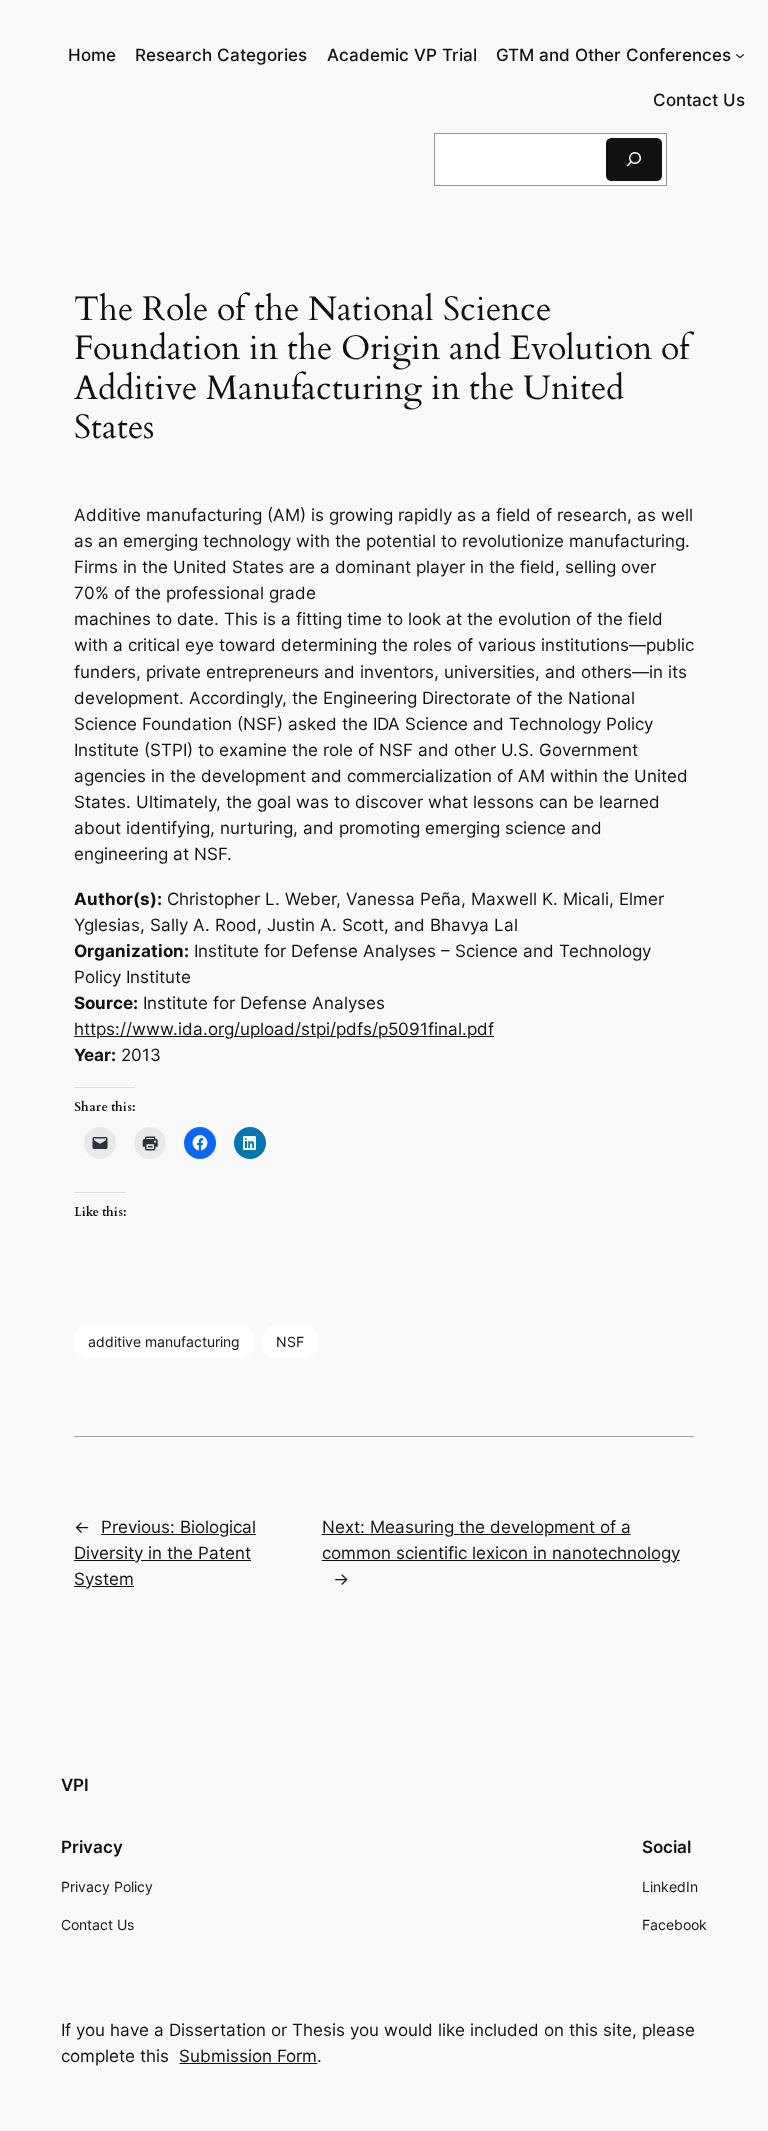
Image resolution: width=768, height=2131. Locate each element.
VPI (75, 1785)
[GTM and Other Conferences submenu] (740, 55)
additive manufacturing (164, 1341)
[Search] (634, 159)
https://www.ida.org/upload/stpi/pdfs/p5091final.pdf (284, 1029)
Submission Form (248, 2056)
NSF (290, 1341)
